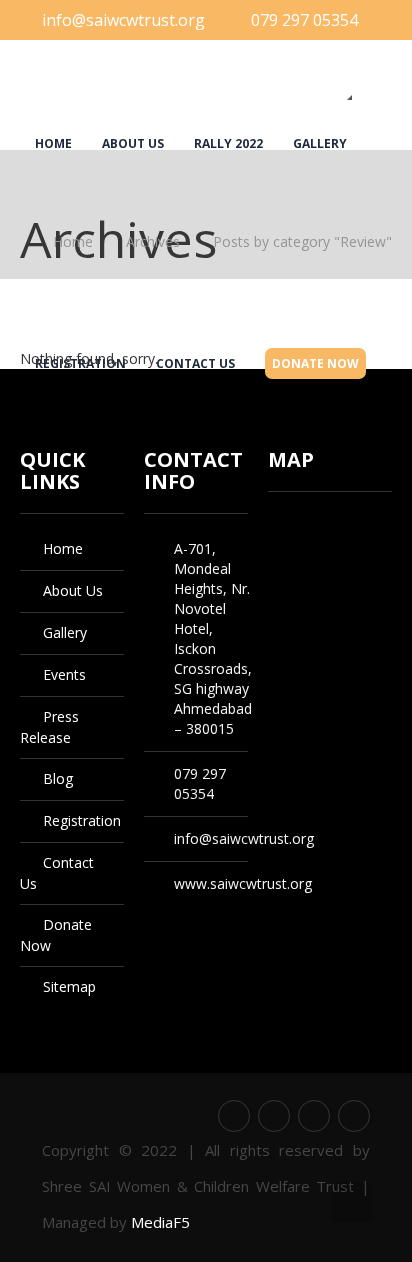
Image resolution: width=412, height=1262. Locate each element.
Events (58, 18)
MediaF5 (160, 1222)
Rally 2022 (228, 143)
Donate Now (315, 87)
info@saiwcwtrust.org (244, 838)
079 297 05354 (304, 20)
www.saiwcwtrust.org (243, 883)
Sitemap (69, 986)
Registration (80, 86)
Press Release (157, 18)
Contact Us (195, 86)
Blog (250, 18)
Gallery (320, 143)
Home (53, 143)
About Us (133, 143)
